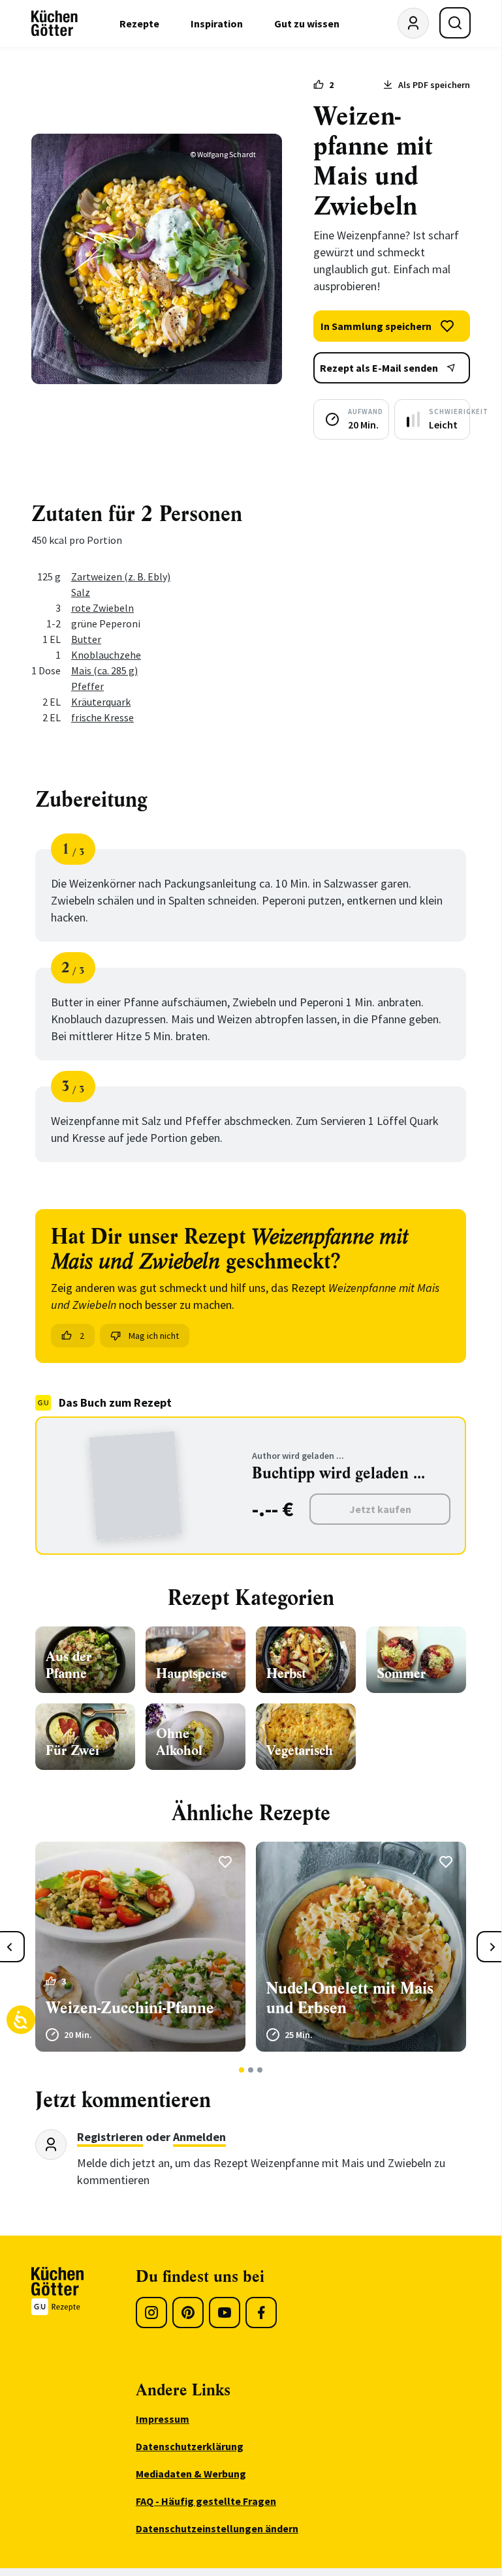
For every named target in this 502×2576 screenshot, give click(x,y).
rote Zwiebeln (102, 608)
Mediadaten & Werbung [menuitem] (191, 2474)
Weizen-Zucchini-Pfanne (130, 2008)
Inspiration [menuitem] (217, 23)
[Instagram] (151, 2313)
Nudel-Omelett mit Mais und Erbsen (350, 1998)
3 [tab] (260, 2070)
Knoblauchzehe (106, 655)
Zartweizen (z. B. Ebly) (121, 577)
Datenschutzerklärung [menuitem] (190, 2446)
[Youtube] (225, 2313)
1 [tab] (242, 2070)
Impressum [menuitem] (163, 2419)
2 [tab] (251, 2070)
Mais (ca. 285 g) (104, 670)
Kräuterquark (101, 702)
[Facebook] (261, 2313)
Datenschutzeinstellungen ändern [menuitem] (217, 2528)
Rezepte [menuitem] (139, 23)
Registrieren (110, 2137)
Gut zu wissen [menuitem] (307, 23)
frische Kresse (102, 717)
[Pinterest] (188, 2313)
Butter (86, 639)
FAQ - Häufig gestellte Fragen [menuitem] (206, 2501)
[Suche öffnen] (455, 23)
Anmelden (199, 2137)
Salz (81, 592)
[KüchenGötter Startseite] (55, 23)
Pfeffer (87, 686)
